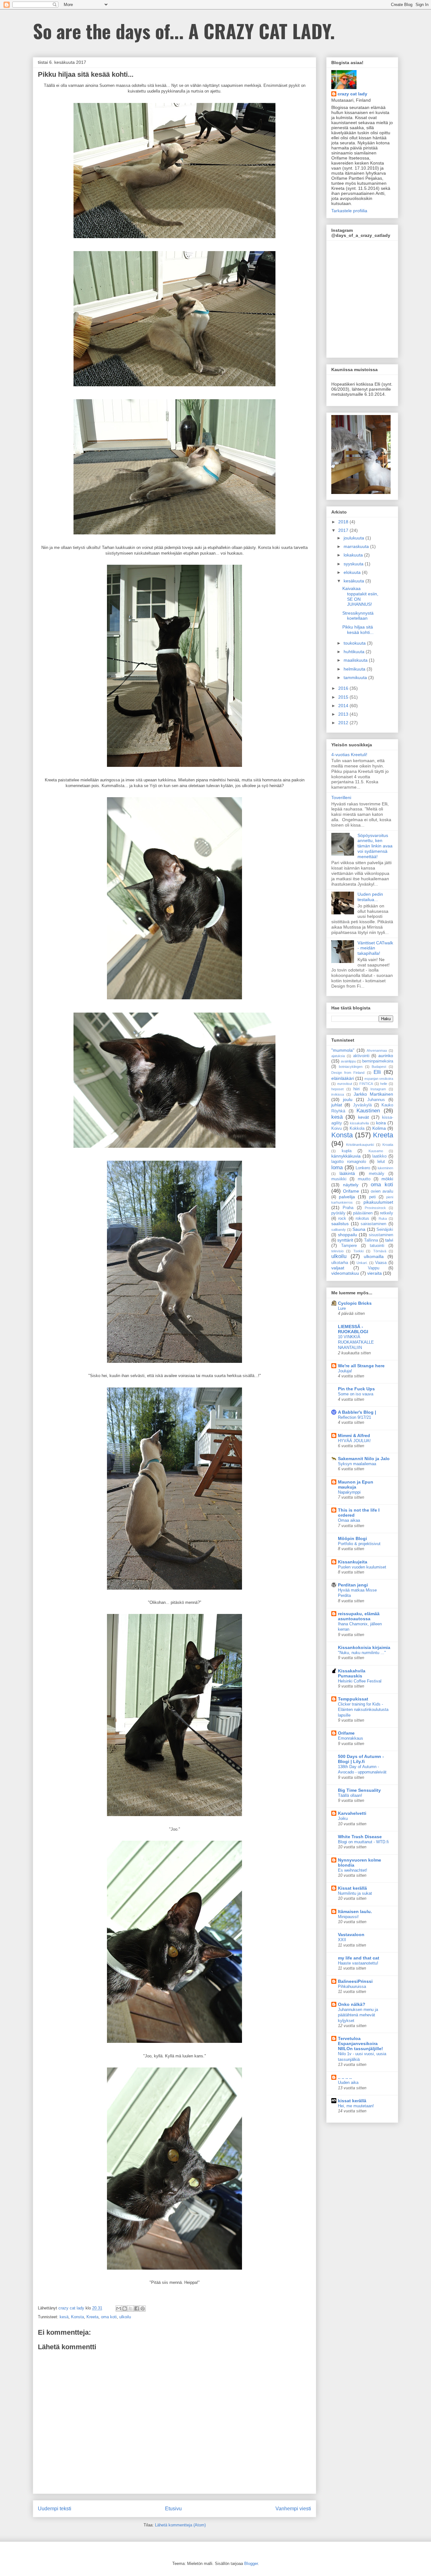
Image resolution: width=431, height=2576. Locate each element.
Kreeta (92, 2317)
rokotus (362, 1219)
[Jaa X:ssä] (131, 2308)
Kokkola (357, 1129)
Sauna (359, 1229)
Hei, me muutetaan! (356, 2106)
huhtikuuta (355, 652)
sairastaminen (373, 1224)
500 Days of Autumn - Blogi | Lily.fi (361, 1759)
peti (372, 1197)
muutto (364, 1179)
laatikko (379, 1156)
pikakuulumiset (378, 1202)
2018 (344, 522)
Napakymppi (349, 1492)
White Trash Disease (360, 1837)
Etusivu (173, 2509)
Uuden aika (348, 2082)
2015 (344, 697)
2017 (344, 530)
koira (381, 1123)
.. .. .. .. (345, 2077)
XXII (342, 1940)
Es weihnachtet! (353, 1870)
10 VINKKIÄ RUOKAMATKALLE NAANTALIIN (356, 1342)
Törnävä (380, 1251)
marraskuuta (357, 546)
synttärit (345, 1240)
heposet (337, 1089)
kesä (64, 2317)
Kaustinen (368, 1111)
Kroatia (388, 1145)
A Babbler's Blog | (357, 1412)
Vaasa (381, 1263)
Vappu (374, 1268)
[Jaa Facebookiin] (137, 2308)
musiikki (339, 1179)
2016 (344, 688)
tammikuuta (356, 677)
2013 (344, 714)
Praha (348, 1208)
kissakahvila (359, 1123)
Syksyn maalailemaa (357, 1464)
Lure (342, 1308)
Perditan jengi (353, 1585)
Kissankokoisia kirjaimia (364, 1647)
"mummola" (343, 1050)
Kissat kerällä (352, 1888)
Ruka (383, 1219)
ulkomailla (374, 1256)
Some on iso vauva (356, 1394)
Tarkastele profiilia (349, 211)
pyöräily (338, 1213)
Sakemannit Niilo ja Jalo (364, 1459)
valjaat (338, 1268)
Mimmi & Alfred (354, 1435)
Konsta (77, 2317)
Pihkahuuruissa (352, 1986)
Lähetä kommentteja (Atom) (180, 2525)
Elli (377, 1072)
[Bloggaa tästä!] (125, 2308)
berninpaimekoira (378, 1061)
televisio (337, 1251)
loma (337, 1168)
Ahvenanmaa (377, 1050)
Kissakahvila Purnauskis (352, 1673)
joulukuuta (354, 538)
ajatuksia (338, 1056)
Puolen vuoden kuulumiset (362, 1567)
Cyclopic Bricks (355, 1303)
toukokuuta (355, 643)
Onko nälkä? (352, 2004)
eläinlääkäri (343, 1078)
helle (384, 1084)
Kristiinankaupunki (360, 1145)
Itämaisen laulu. (355, 1911)
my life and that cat (359, 1958)
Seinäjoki (385, 1230)
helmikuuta (355, 669)
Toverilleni (341, 797)
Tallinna (371, 1240)
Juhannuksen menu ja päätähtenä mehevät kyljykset (358, 2015)
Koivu (337, 1129)
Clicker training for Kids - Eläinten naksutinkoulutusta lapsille (363, 1710)
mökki (387, 1179)
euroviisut (345, 1084)
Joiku (343, 1818)
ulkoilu (125, 2317)
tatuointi (377, 1246)
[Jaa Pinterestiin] (143, 2308)
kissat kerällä (352, 2101)
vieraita (375, 1273)
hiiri (357, 1089)
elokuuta (353, 572)
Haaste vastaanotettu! (358, 1963)
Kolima (379, 1128)
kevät (363, 1117)
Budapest (379, 1067)
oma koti (109, 2317)
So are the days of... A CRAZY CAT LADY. (184, 30)
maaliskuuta (356, 660)
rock (342, 1219)
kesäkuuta (354, 581)
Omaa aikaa (349, 1520)
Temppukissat (353, 1699)
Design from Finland (348, 1073)
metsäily (377, 1174)
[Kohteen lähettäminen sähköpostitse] (119, 2308)
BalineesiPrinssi (355, 1981)
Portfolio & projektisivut (359, 1544)
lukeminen (385, 1168)
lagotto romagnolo (349, 1162)
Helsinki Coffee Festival (360, 1681)
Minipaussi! (348, 1917)
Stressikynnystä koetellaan (358, 616)
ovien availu (382, 1191)
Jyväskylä (362, 1105)
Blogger (251, 2564)
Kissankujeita (353, 1562)
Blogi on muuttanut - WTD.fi (363, 1842)
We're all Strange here (361, 1366)
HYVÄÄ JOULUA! (354, 1441)
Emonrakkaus (351, 1738)
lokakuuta (354, 555)
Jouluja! (345, 1371)
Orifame (351, 1191)
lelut (381, 1162)
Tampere (349, 1246)
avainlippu (348, 1061)
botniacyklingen (351, 1067)
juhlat (337, 1105)
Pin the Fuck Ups (356, 1389)
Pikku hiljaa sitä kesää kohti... (358, 630)
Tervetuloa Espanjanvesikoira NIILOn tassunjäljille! (360, 2043)
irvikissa (338, 1094)
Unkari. (362, 1263)
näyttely (351, 1185)
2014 (344, 706)
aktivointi (361, 1056)
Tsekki (358, 1251)
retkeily (387, 1213)
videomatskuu (345, 1273)
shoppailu (348, 1235)
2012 (344, 723)
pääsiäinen (363, 1213)
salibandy (339, 1230)
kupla (347, 1151)
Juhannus (376, 1100)
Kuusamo (376, 1151)
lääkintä (347, 1173)
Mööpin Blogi (352, 1538)
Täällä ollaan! (350, 1795)
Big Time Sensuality (359, 1790)
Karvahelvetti (352, 1813)
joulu (348, 1099)
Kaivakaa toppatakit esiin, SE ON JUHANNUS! (360, 596)
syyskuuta (354, 564)
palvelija (347, 1197)
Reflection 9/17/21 (354, 1417)
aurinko (386, 1056)
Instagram (378, 1089)
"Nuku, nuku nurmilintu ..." (362, 1653)
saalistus (340, 1224)
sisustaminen (381, 1235)
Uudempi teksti (55, 2509)
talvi (389, 1240)
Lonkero (363, 1168)
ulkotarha (340, 1263)
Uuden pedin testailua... (370, 897)
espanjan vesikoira (379, 1079)
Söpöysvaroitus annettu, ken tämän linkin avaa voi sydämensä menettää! (375, 846)
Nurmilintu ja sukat (355, 1893)
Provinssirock (375, 1208)
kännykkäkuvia (346, 1156)
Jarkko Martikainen (373, 1094)
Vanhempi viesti (293, 2509)
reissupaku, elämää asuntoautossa (359, 1616)
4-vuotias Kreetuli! (349, 755)
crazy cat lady (352, 94)
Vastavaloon (351, 1935)
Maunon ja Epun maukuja (356, 1484)
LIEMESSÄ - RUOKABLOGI (353, 1329)
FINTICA (366, 1084)
